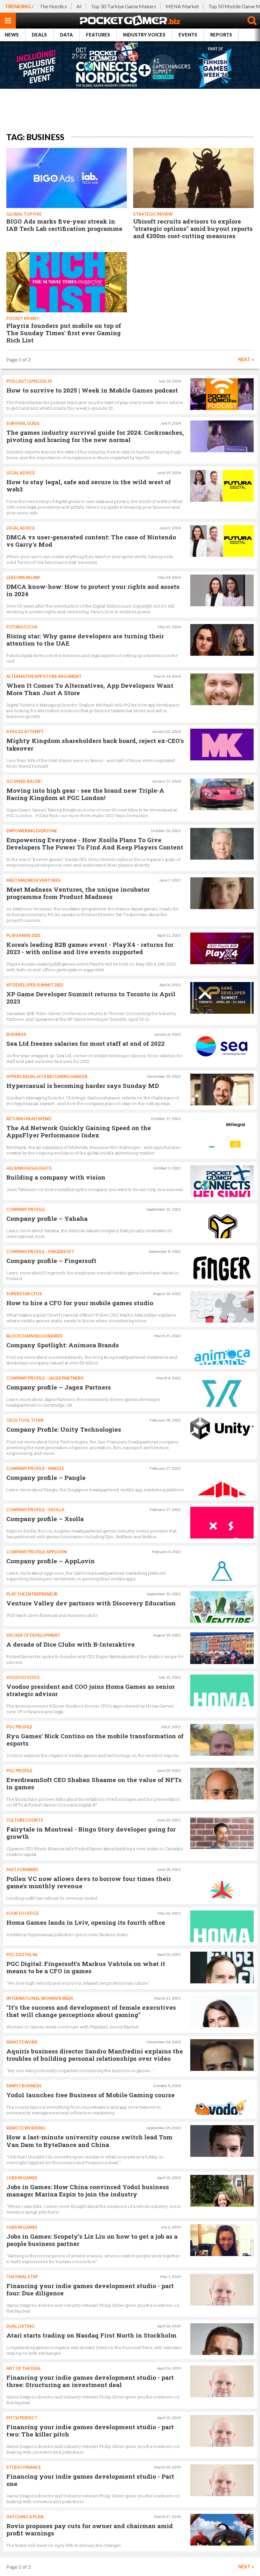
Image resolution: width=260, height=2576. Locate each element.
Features (98, 35)
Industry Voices (144, 35)
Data (66, 35)
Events (188, 35)
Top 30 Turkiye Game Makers (123, 6)
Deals (39, 35)
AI (79, 6)
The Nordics (53, 6)
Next (244, 359)
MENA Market (182, 6)
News (12, 35)
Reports (221, 35)
